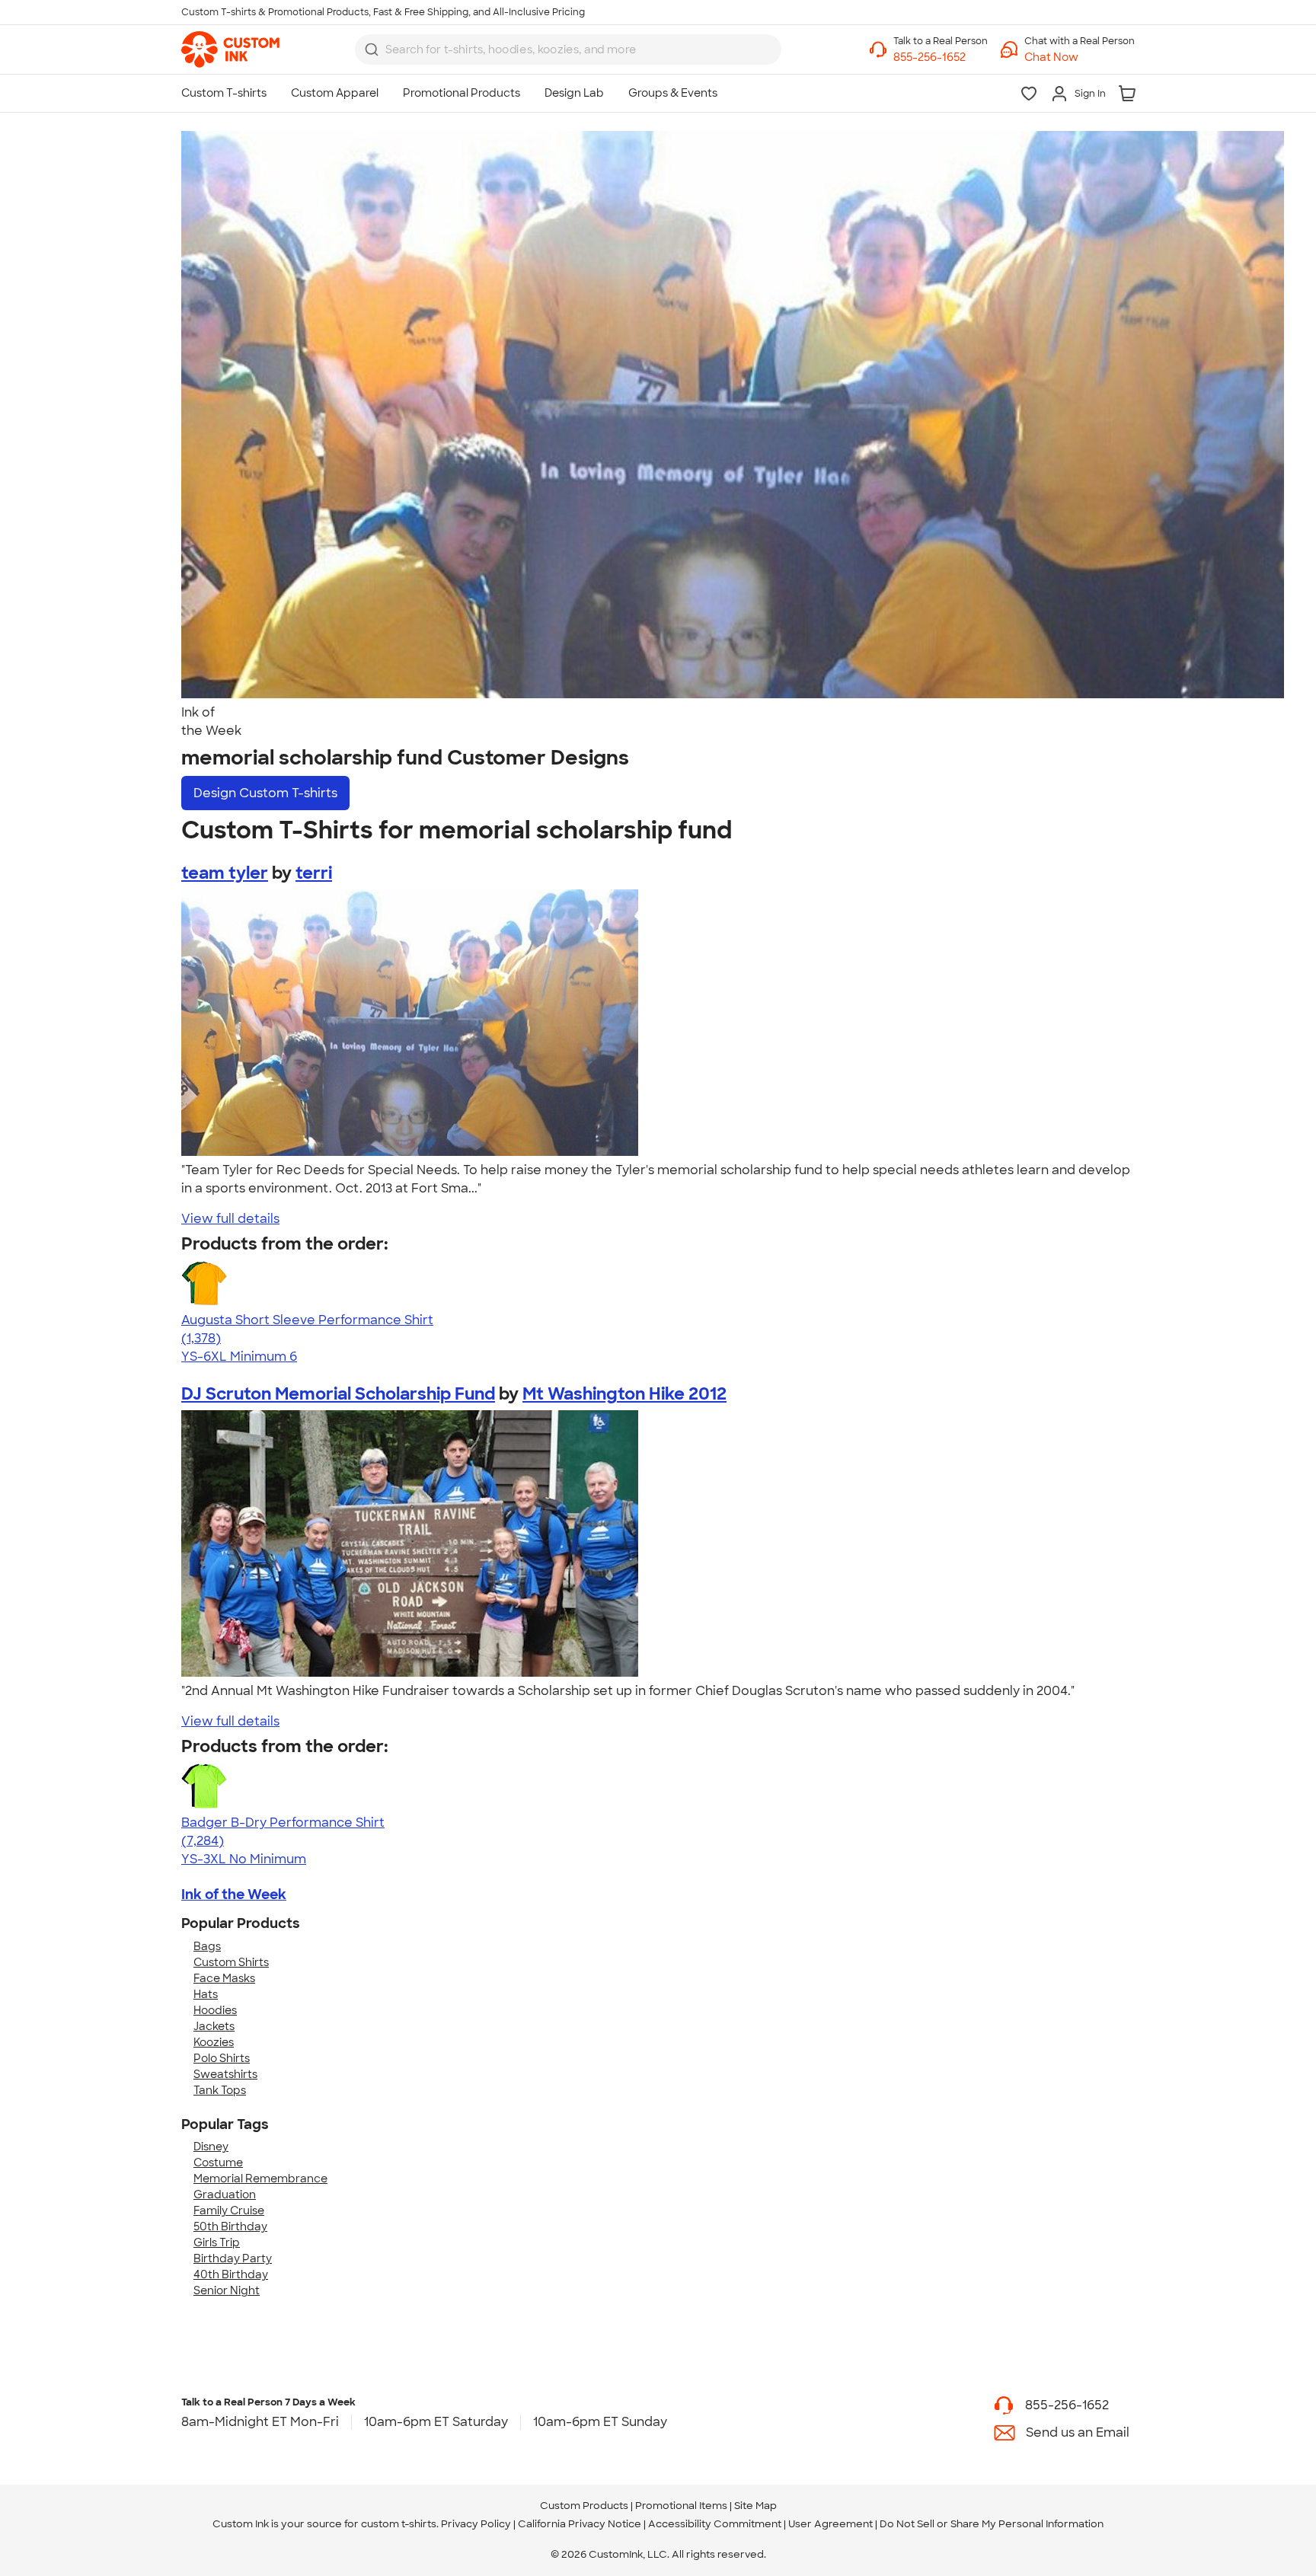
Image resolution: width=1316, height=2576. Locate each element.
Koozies (214, 2042)
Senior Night (227, 2290)
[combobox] (568, 49)
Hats (206, 1994)
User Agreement (830, 2524)
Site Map (755, 2506)
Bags (207, 1946)
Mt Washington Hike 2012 (624, 1394)
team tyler (225, 873)
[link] (230, 49)
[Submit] (372, 49)
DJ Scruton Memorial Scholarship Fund (338, 1394)
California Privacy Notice (580, 2524)
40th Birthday (231, 2274)
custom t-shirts (399, 2524)
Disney (211, 2147)
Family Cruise (229, 2211)
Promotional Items (681, 2506)
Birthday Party (233, 2258)
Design (265, 793)
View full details (230, 1219)
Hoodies (215, 2010)
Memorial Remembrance (260, 2179)
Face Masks (224, 1978)
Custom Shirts (231, 1962)
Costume (218, 2163)
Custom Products (584, 2506)
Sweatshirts (225, 2074)
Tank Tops (220, 2090)
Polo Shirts (222, 2058)
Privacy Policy (476, 2524)
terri (314, 873)
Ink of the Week (234, 1894)
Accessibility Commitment (715, 2524)
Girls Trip (217, 2242)
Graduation (225, 2195)
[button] (1080, 57)
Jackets (214, 2026)
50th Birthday (230, 2226)
